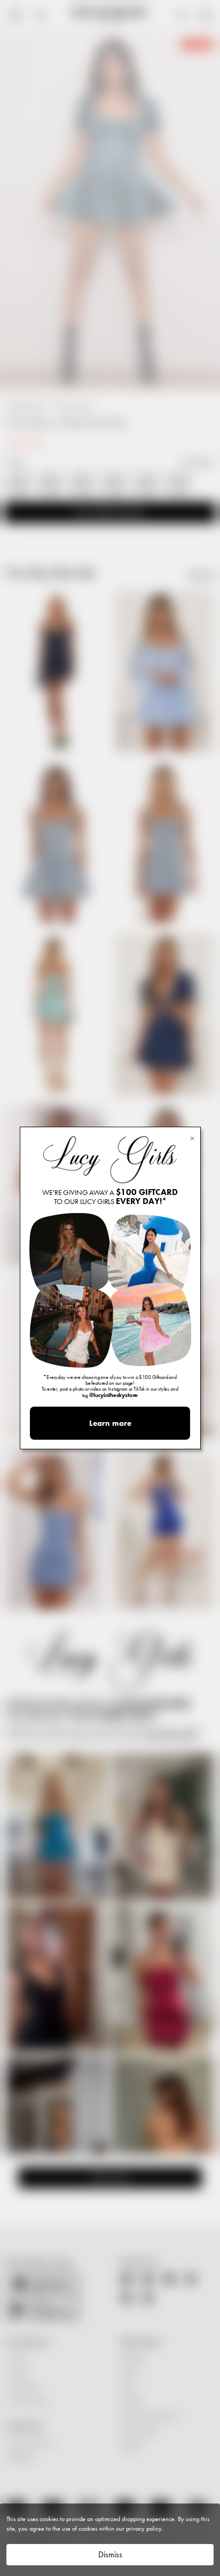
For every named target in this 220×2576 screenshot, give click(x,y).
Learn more (110, 1423)
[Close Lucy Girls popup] (192, 1138)
